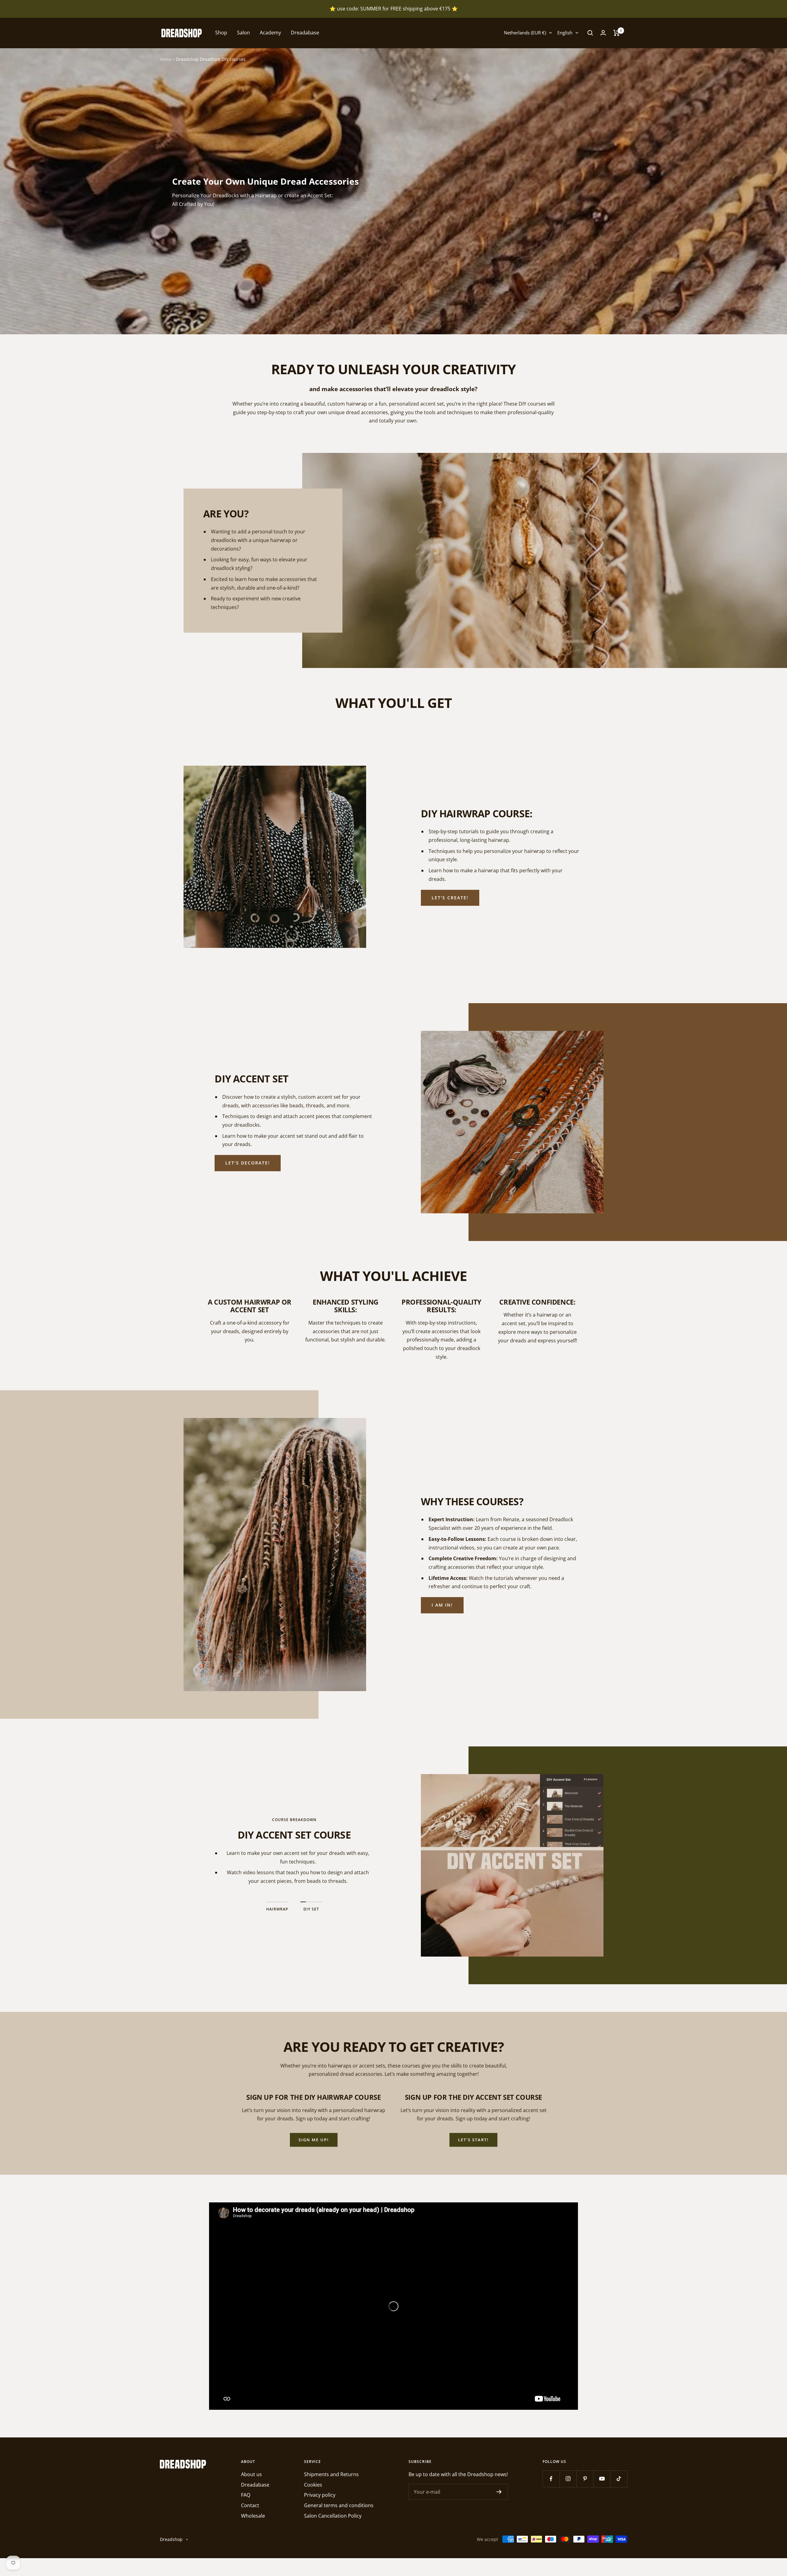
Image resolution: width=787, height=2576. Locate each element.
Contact (250, 2505)
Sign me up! (314, 2140)
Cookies (313, 2485)
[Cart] (617, 33)
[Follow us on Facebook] (551, 2479)
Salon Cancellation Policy (333, 2516)
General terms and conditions (339, 2505)
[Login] (603, 33)
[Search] (590, 33)
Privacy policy (320, 2495)
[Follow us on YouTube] (602, 2479)
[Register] (499, 2492)
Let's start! (473, 2140)
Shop (221, 33)
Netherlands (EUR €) (525, 33)
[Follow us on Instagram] (568, 2479)
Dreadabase (305, 33)
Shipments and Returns (331, 2474)
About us (251, 2474)
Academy (270, 33)
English (565, 33)
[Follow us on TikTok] (619, 2479)
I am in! (442, 1605)
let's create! (450, 898)
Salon (243, 33)
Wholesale (253, 2516)
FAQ (246, 2495)
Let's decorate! (248, 1163)
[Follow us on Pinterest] (585, 2479)
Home (166, 59)
